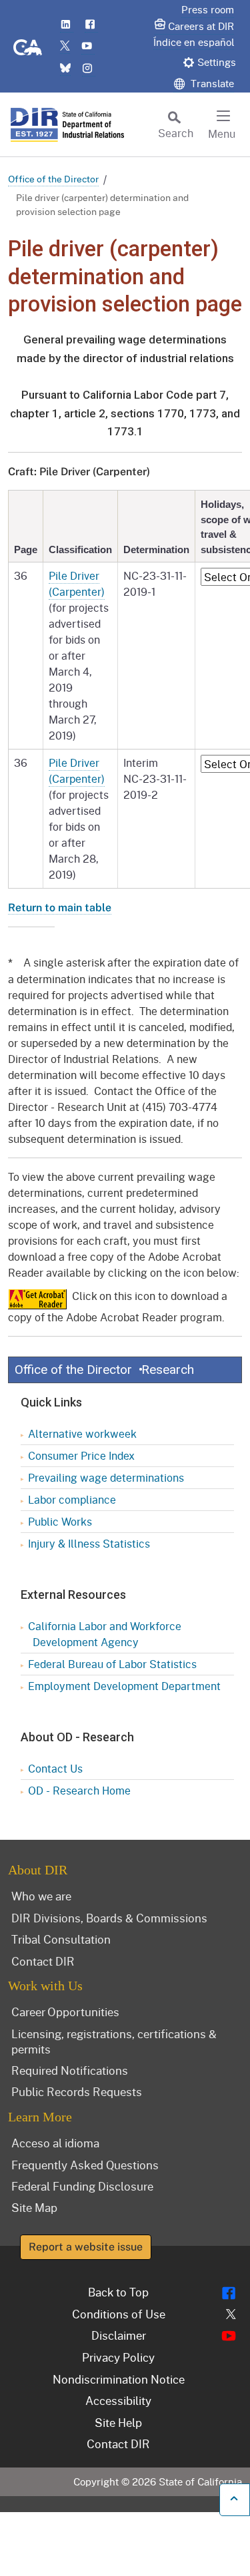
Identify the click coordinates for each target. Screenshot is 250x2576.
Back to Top (118, 2292)
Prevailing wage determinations (106, 1477)
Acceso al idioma (55, 2143)
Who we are (41, 1896)
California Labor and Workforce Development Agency (105, 1634)
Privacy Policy (118, 2357)
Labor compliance (72, 1499)
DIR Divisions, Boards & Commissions (109, 1918)
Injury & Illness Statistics (89, 1543)
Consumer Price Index (81, 1455)
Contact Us (55, 1768)
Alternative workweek (82, 1433)
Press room (208, 9)
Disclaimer (119, 2335)
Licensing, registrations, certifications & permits (114, 2041)
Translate (211, 83)
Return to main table (60, 908)
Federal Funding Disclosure (82, 2186)
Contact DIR (43, 1961)
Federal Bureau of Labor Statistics (112, 1664)
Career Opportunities (65, 2012)
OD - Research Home (79, 1790)
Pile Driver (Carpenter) (77, 583)
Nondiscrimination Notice (119, 2379)
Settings (217, 62)
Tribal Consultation (61, 1939)
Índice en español (194, 42)
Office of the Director (53, 179)
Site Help (118, 2422)
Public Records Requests (77, 2091)
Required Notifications (70, 2070)
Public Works (60, 1521)
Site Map (34, 2207)
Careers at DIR (201, 26)
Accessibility (118, 2400)
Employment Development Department (124, 1686)
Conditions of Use (119, 2314)
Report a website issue (86, 2247)
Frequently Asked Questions (85, 2165)
